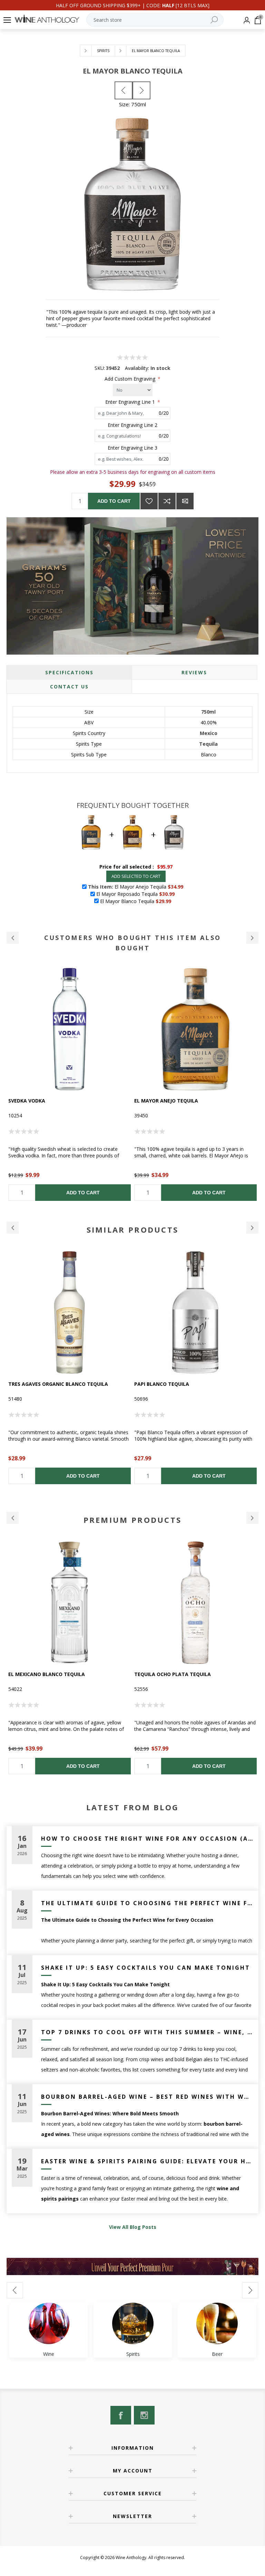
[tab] (69, 672)
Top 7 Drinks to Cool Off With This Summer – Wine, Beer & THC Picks (147, 2032)
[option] (70, 1084)
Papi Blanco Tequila (36, 1384)
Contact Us (69, 687)
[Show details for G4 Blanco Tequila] (195, 1313)
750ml (208, 712)
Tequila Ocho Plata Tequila (47, 1674)
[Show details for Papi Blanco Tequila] (70, 1313)
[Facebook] (121, 2415)
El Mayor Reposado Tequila (171, 1101)
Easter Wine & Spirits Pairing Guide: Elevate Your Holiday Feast (147, 2161)
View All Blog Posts (133, 2227)
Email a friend (185, 501)
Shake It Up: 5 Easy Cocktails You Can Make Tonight (146, 1968)
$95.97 (165, 867)
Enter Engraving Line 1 (131, 402)
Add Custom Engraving (131, 379)
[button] (13, 938)
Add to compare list (167, 501)
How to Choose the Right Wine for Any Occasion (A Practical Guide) (147, 1839)
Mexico (209, 733)
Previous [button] (13, 1228)
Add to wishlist (149, 501)
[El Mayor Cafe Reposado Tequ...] (141, 90)
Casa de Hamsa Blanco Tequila (176, 1674)
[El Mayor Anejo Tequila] (124, 90)
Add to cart (114, 501)
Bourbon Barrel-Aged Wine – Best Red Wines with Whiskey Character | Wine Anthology (147, 2097)
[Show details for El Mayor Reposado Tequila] (195, 1029)
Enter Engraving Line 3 (132, 448)
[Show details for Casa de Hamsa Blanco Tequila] (195, 1603)
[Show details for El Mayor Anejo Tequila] (70, 1029)
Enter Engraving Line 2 (132, 425)
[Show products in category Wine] (49, 2323)
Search (214, 20)
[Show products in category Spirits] (133, 2323)
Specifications (69, 672)
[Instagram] (144, 2415)
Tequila (208, 744)
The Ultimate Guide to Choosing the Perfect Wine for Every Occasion (147, 1903)
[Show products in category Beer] (217, 2323)
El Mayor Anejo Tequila (40, 1101)
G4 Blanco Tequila (159, 1384)
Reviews (194, 672)
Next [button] (252, 1228)
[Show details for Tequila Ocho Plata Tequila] (70, 1603)
